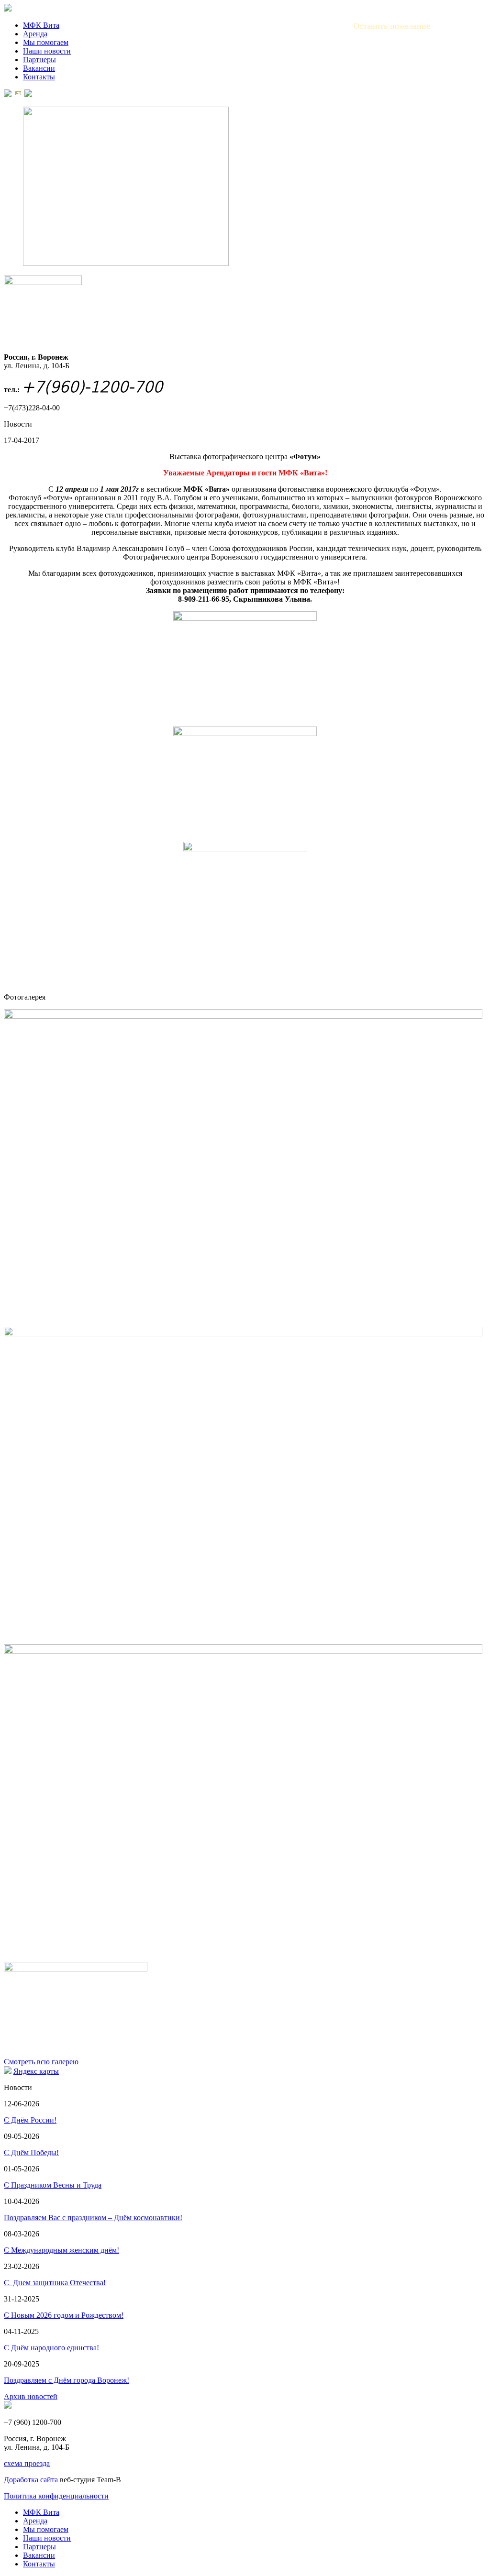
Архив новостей (31, 2396)
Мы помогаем (46, 42)
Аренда (35, 34)
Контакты (39, 77)
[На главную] (8, 94)
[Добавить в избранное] (28, 94)
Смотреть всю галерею (41, 2062)
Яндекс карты (36, 2071)
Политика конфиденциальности (56, 2496)
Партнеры (39, 60)
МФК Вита (41, 25)
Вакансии (39, 68)
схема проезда (27, 2463)
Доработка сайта (31, 2480)
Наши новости (47, 51)
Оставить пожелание (392, 26)
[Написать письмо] (18, 94)
